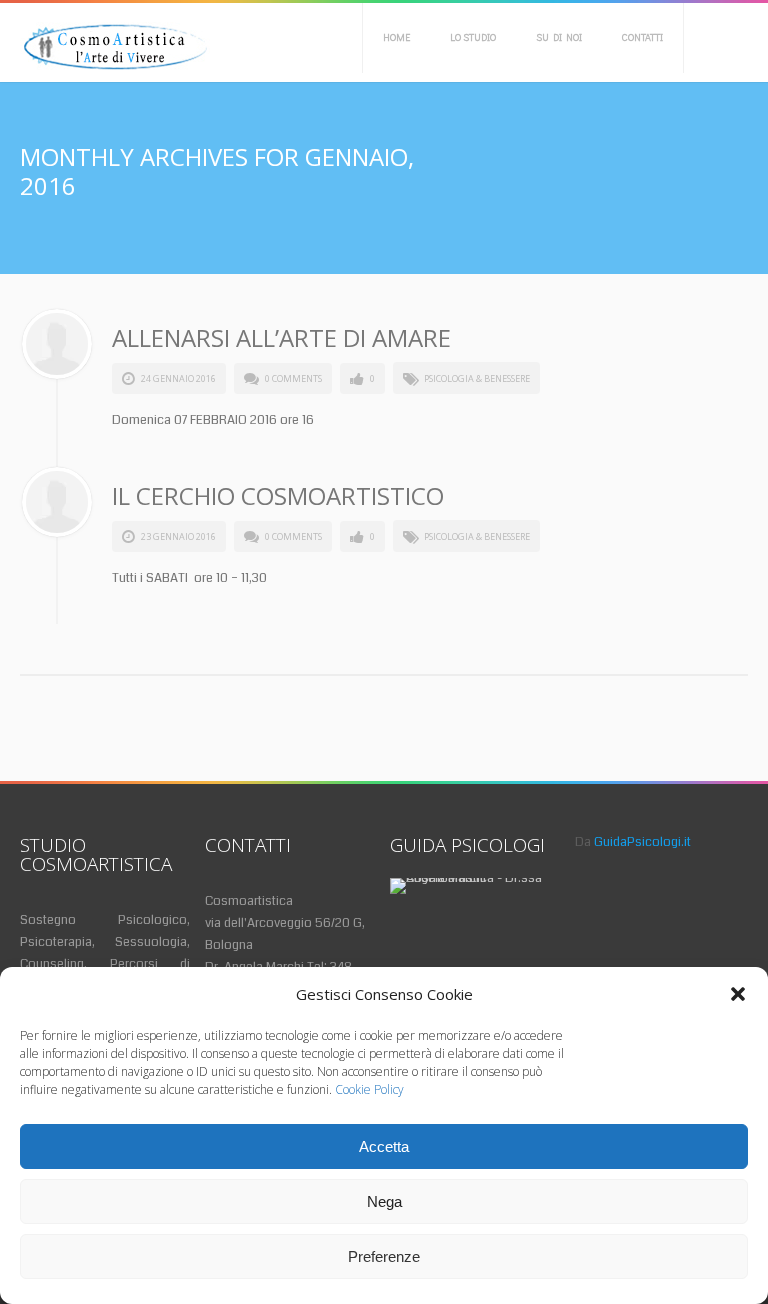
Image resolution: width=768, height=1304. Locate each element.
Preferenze (384, 1256)
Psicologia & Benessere (477, 378)
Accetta (384, 1146)
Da (633, 842)
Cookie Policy (369, 1089)
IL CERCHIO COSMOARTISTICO (278, 495)
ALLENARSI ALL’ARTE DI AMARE (281, 337)
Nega (384, 1201)
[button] (738, 994)
